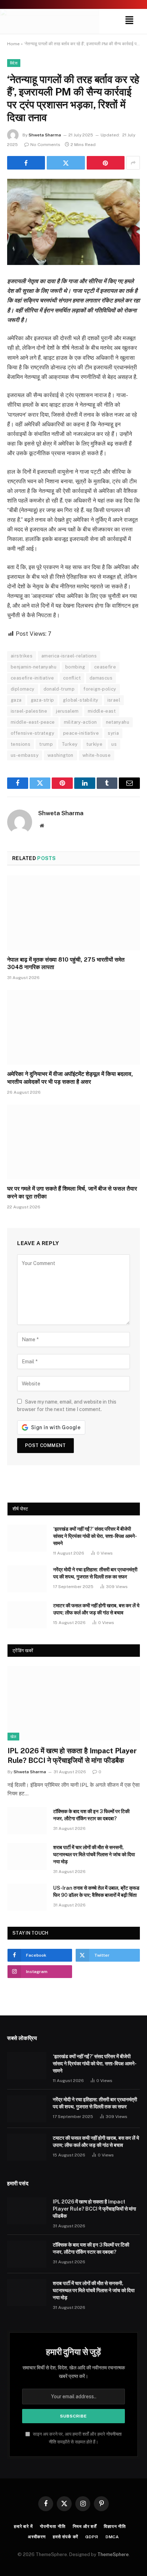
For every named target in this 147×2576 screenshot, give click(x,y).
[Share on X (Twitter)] (66, 163)
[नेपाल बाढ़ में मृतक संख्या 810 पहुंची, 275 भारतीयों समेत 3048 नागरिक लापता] (73, 913)
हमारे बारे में (23, 2526)
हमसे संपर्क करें (65, 2537)
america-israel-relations (69, 656)
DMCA (112, 2537)
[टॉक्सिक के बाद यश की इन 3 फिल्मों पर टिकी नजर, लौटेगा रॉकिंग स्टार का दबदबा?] (27, 1821)
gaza (16, 700)
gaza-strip (42, 700)
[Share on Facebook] (26, 163)
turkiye (94, 744)
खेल (13, 1737)
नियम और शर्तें (85, 2526)
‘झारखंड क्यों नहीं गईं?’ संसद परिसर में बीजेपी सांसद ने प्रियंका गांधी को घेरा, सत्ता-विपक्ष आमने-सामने (95, 1536)
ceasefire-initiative (32, 678)
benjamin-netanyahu (34, 667)
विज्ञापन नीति (115, 2526)
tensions (21, 744)
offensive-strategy (32, 733)
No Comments (45, 145)
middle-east (102, 711)
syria (113, 733)
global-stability (80, 700)
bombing (75, 667)
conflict (72, 678)
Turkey (70, 744)
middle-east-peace (33, 722)
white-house (97, 755)
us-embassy (25, 755)
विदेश (14, 63)
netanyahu (118, 722)
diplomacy (23, 689)
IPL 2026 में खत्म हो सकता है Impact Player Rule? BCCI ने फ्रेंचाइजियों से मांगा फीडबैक (94, 2209)
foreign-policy (100, 689)
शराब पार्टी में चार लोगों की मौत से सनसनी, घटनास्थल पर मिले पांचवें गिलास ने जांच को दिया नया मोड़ (94, 1854)
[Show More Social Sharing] (133, 163)
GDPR (92, 2537)
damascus (101, 678)
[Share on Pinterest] (106, 163)
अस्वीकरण (37, 2537)
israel (114, 700)
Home (13, 44)
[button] (130, 21)
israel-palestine (29, 711)
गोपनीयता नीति (53, 2526)
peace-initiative (81, 733)
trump (46, 744)
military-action (80, 722)
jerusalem (67, 711)
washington (60, 755)
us (114, 744)
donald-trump (59, 689)
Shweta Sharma (45, 135)
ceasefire (105, 667)
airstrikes (22, 656)
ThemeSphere (113, 2554)
